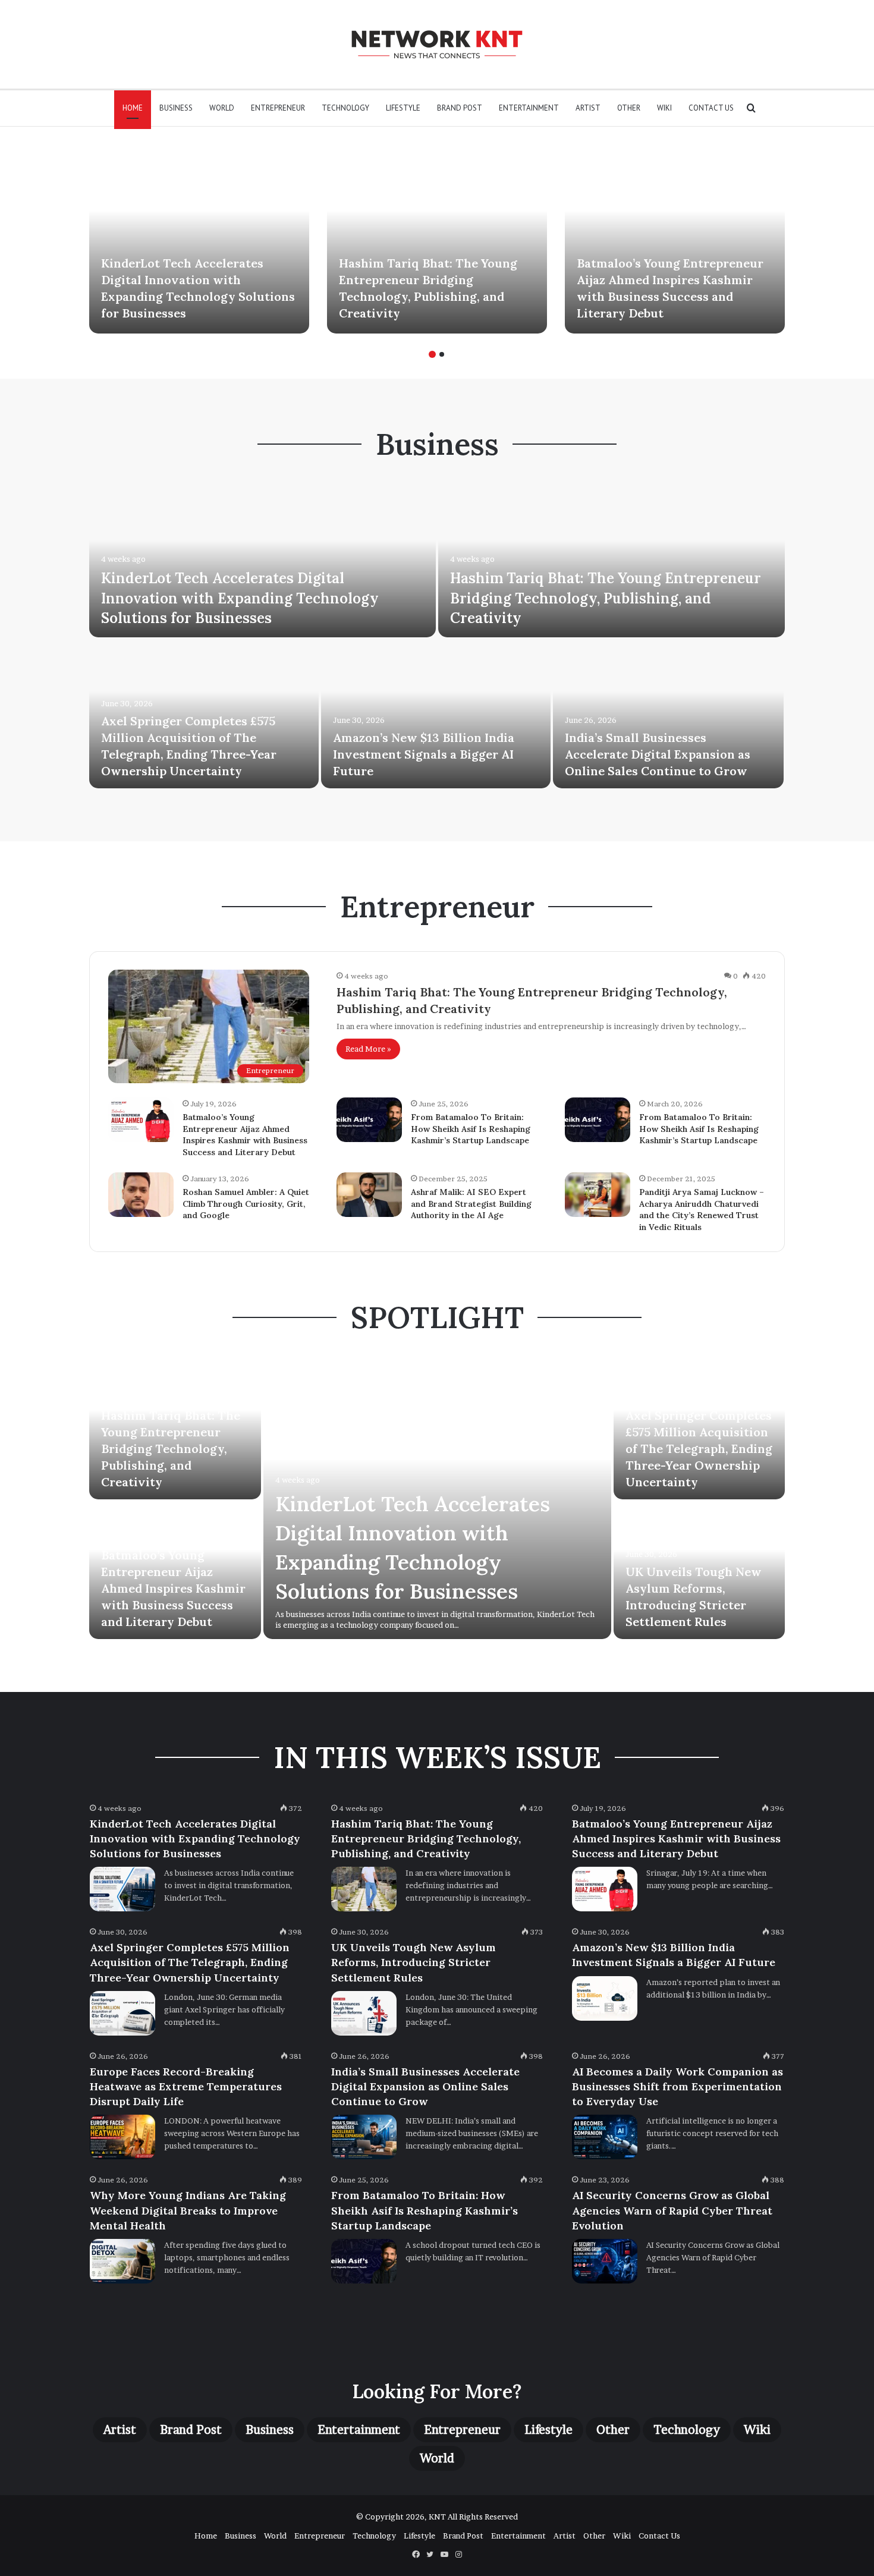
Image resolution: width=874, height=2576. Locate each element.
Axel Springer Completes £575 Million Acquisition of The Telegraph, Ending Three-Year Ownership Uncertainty (699, 1449)
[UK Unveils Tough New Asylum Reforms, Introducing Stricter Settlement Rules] (364, 2013)
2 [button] (442, 354)
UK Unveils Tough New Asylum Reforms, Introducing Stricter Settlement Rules (414, 1962)
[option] (199, 239)
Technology (345, 108)
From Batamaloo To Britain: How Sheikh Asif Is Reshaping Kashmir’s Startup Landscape (471, 1129)
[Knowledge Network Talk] (437, 44)
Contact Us (711, 108)
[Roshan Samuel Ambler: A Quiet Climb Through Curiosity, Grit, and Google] (141, 1195)
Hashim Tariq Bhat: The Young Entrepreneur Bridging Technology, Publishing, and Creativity (606, 598)
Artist (588, 108)
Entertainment (529, 108)
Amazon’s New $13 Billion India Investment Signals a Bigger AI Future (424, 754)
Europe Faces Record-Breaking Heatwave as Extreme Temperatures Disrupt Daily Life (186, 2086)
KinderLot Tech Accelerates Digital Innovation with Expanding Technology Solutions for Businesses (240, 598)
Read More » (368, 1049)
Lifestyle (403, 108)
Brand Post (460, 108)
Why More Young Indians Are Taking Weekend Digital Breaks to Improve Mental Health (188, 2210)
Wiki (664, 108)
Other (629, 108)
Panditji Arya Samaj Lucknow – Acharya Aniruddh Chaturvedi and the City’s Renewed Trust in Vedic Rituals (702, 1210)
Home (133, 108)
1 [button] (432, 354)
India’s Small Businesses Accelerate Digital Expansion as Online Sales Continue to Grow (658, 754)
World (222, 108)
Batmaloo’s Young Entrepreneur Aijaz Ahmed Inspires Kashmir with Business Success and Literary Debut (245, 1135)
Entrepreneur (278, 108)
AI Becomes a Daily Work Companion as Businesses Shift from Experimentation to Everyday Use (677, 2086)
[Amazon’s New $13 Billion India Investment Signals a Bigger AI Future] (436, 714)
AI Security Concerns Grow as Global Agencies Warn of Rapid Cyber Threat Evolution (672, 2210)
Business (176, 108)
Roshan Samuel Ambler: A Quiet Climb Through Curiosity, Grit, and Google (246, 1204)
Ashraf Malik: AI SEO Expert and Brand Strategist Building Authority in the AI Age (471, 1204)
